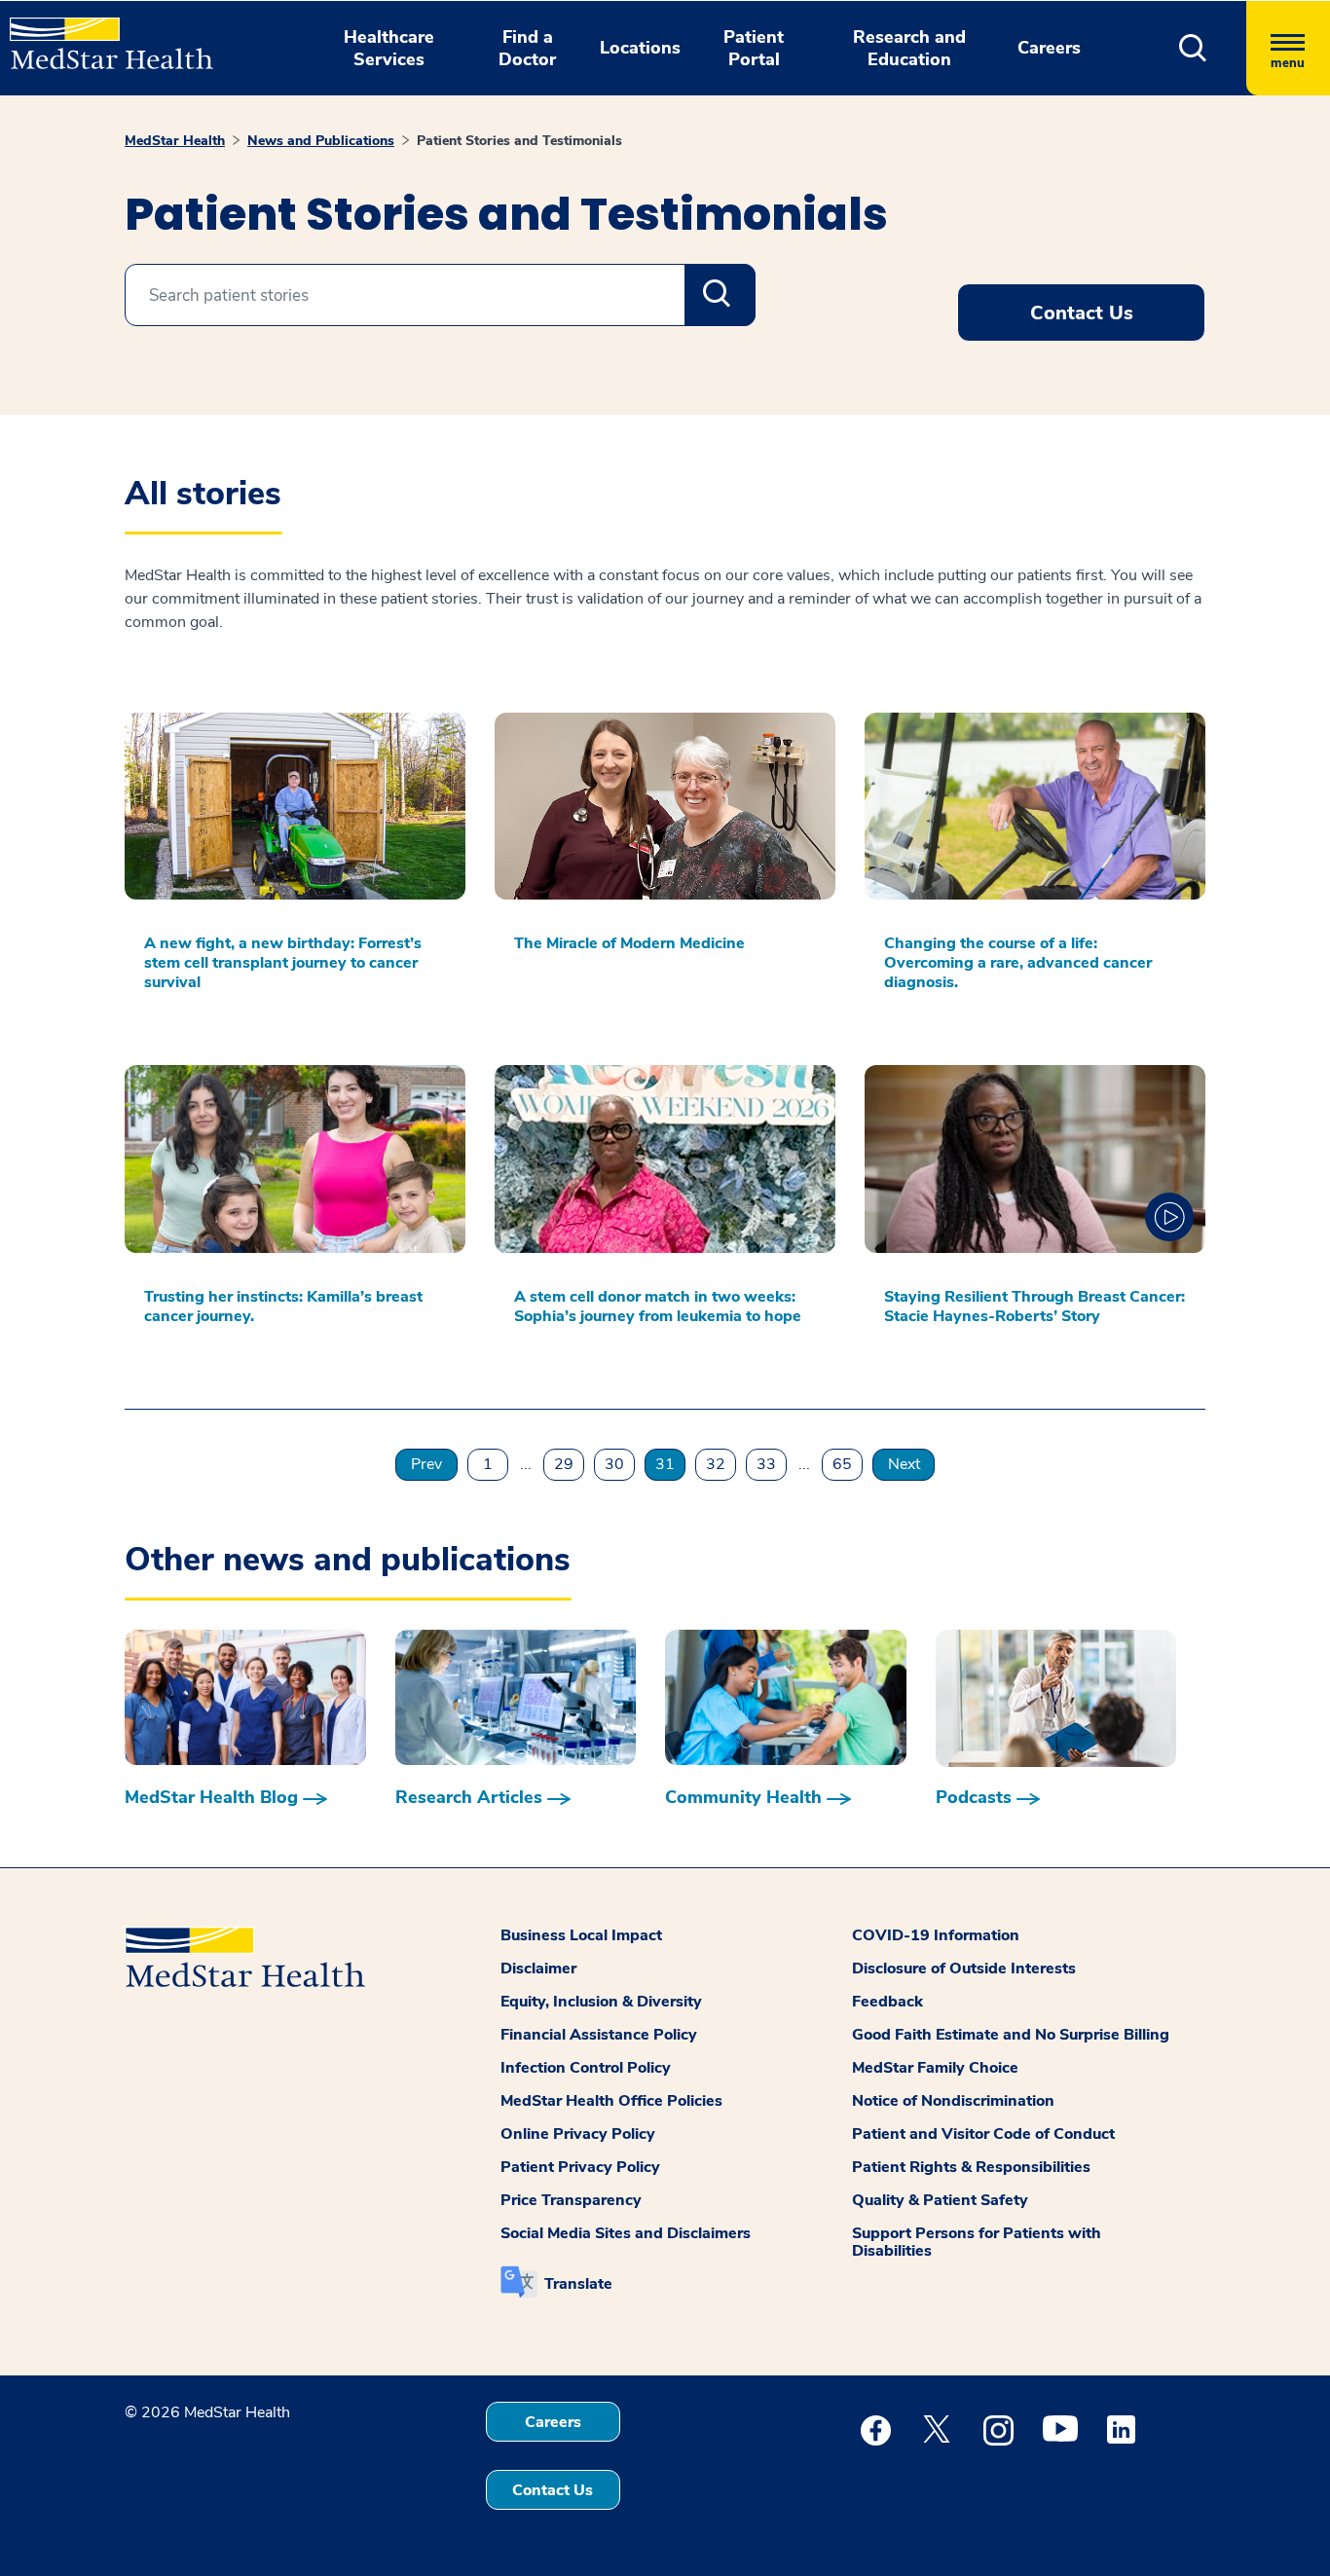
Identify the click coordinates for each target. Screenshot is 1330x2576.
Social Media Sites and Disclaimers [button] (626, 2233)
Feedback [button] (887, 2002)
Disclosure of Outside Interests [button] (964, 1969)
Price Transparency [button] (571, 2200)
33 (766, 1464)
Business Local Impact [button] (581, 1935)
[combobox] (440, 295)
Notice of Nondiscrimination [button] (953, 2101)
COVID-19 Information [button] (936, 1935)
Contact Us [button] (1082, 313)
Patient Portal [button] (754, 48)
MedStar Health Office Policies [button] (611, 2101)
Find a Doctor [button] (527, 48)
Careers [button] (1049, 48)
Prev (426, 1464)
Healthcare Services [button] (389, 48)
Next (904, 1464)
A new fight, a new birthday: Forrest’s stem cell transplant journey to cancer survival (283, 963)
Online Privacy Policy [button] (578, 2134)
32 (716, 1464)
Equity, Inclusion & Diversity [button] (601, 2002)
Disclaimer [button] (538, 1969)
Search (720, 295)
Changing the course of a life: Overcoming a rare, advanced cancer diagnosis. (1018, 963)
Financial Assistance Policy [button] (599, 2035)
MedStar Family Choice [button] (935, 2068)
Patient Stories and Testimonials (519, 141)
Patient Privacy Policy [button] (580, 2167)
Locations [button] (640, 48)
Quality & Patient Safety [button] (940, 2200)
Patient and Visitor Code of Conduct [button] (983, 2134)
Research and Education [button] (909, 48)
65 (842, 1464)
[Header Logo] (102, 35)
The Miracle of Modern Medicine (629, 943)
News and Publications (321, 141)
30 (614, 1464)
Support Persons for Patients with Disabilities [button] (977, 2242)
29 (564, 1464)
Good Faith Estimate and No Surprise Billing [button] (1011, 2035)
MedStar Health (175, 141)
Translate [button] (578, 2284)
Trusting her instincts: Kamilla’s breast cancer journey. (283, 1306)
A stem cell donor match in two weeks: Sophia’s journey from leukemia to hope (658, 1306)
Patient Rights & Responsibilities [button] (971, 2167)
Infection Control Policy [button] (586, 2068)
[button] (1193, 48)
